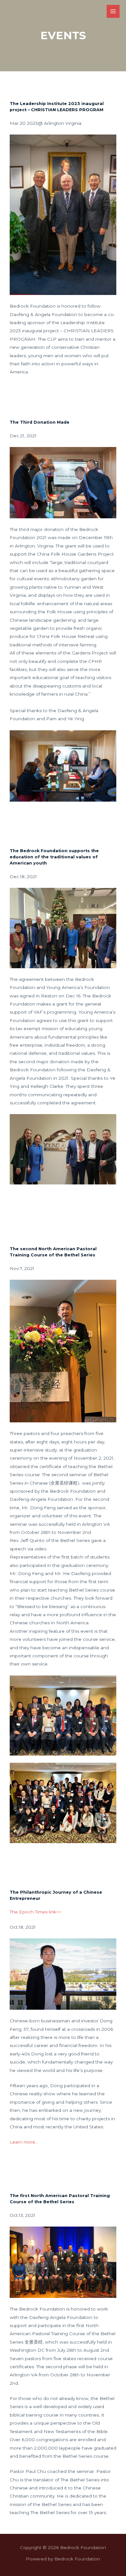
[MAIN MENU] (113, 12)
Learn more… (24, 2142)
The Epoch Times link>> (36, 1912)
